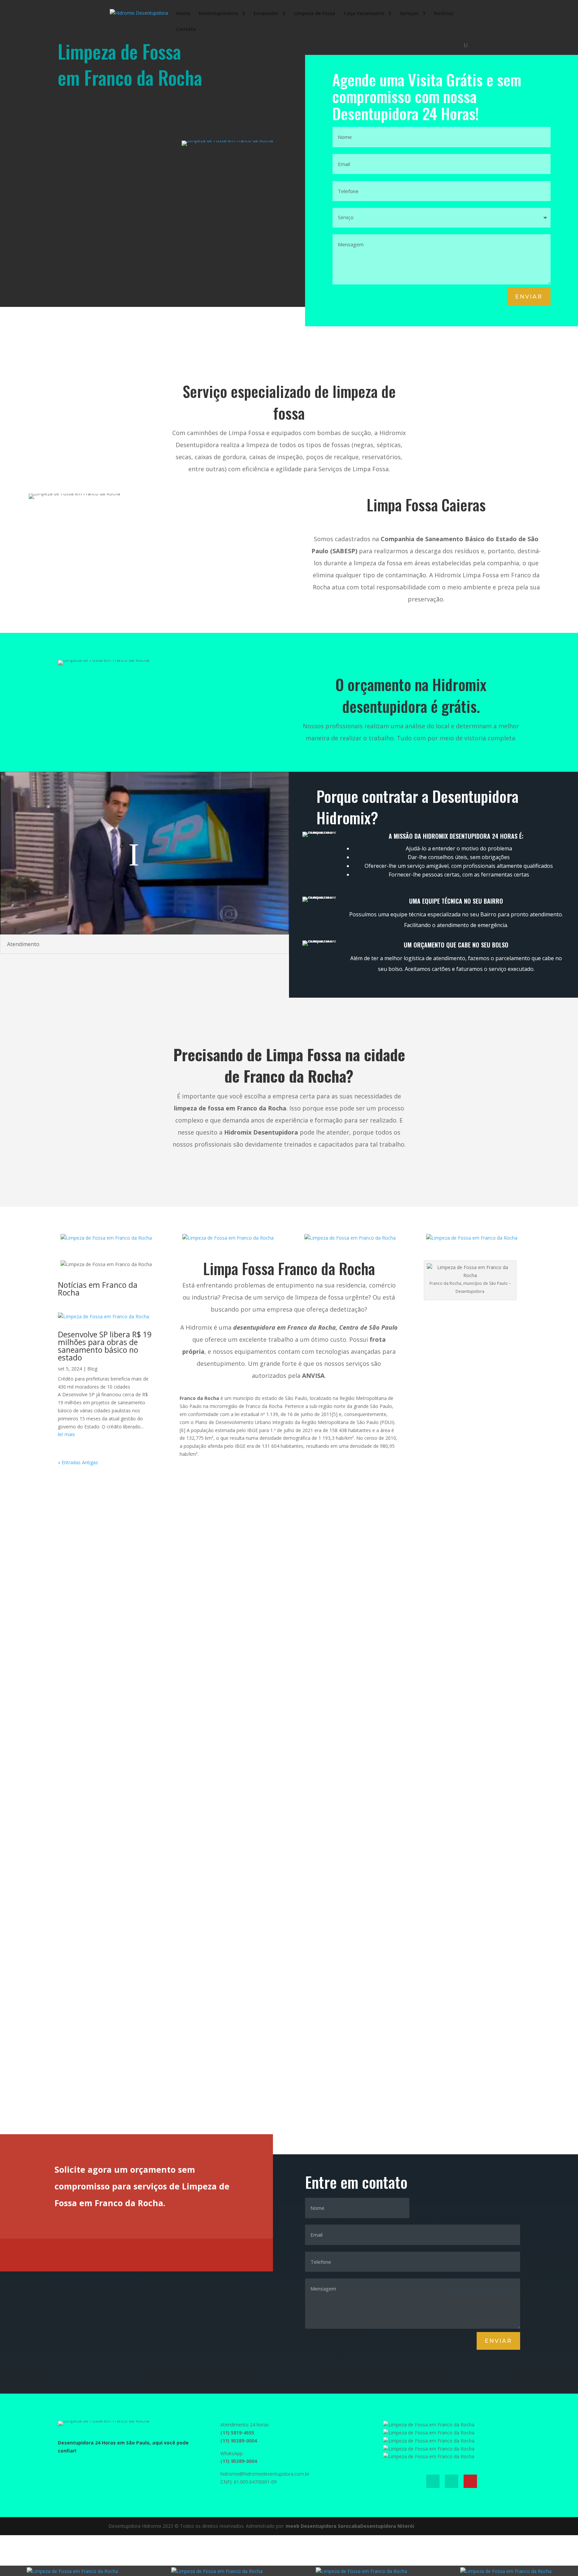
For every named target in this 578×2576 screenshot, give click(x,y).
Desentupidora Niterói (387, 2526)
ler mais (66, 1434)
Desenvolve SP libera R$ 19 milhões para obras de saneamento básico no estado (105, 1346)
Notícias (444, 14)
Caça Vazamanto (364, 14)
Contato (186, 29)
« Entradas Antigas (78, 1462)
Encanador (266, 14)
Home (183, 14)
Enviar (529, 297)
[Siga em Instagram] (452, 2481)
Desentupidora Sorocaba (330, 2526)
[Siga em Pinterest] (470, 2481)
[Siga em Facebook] (433, 2481)
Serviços (409, 14)
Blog (92, 1369)
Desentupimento (218, 14)
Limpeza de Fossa (315, 14)
